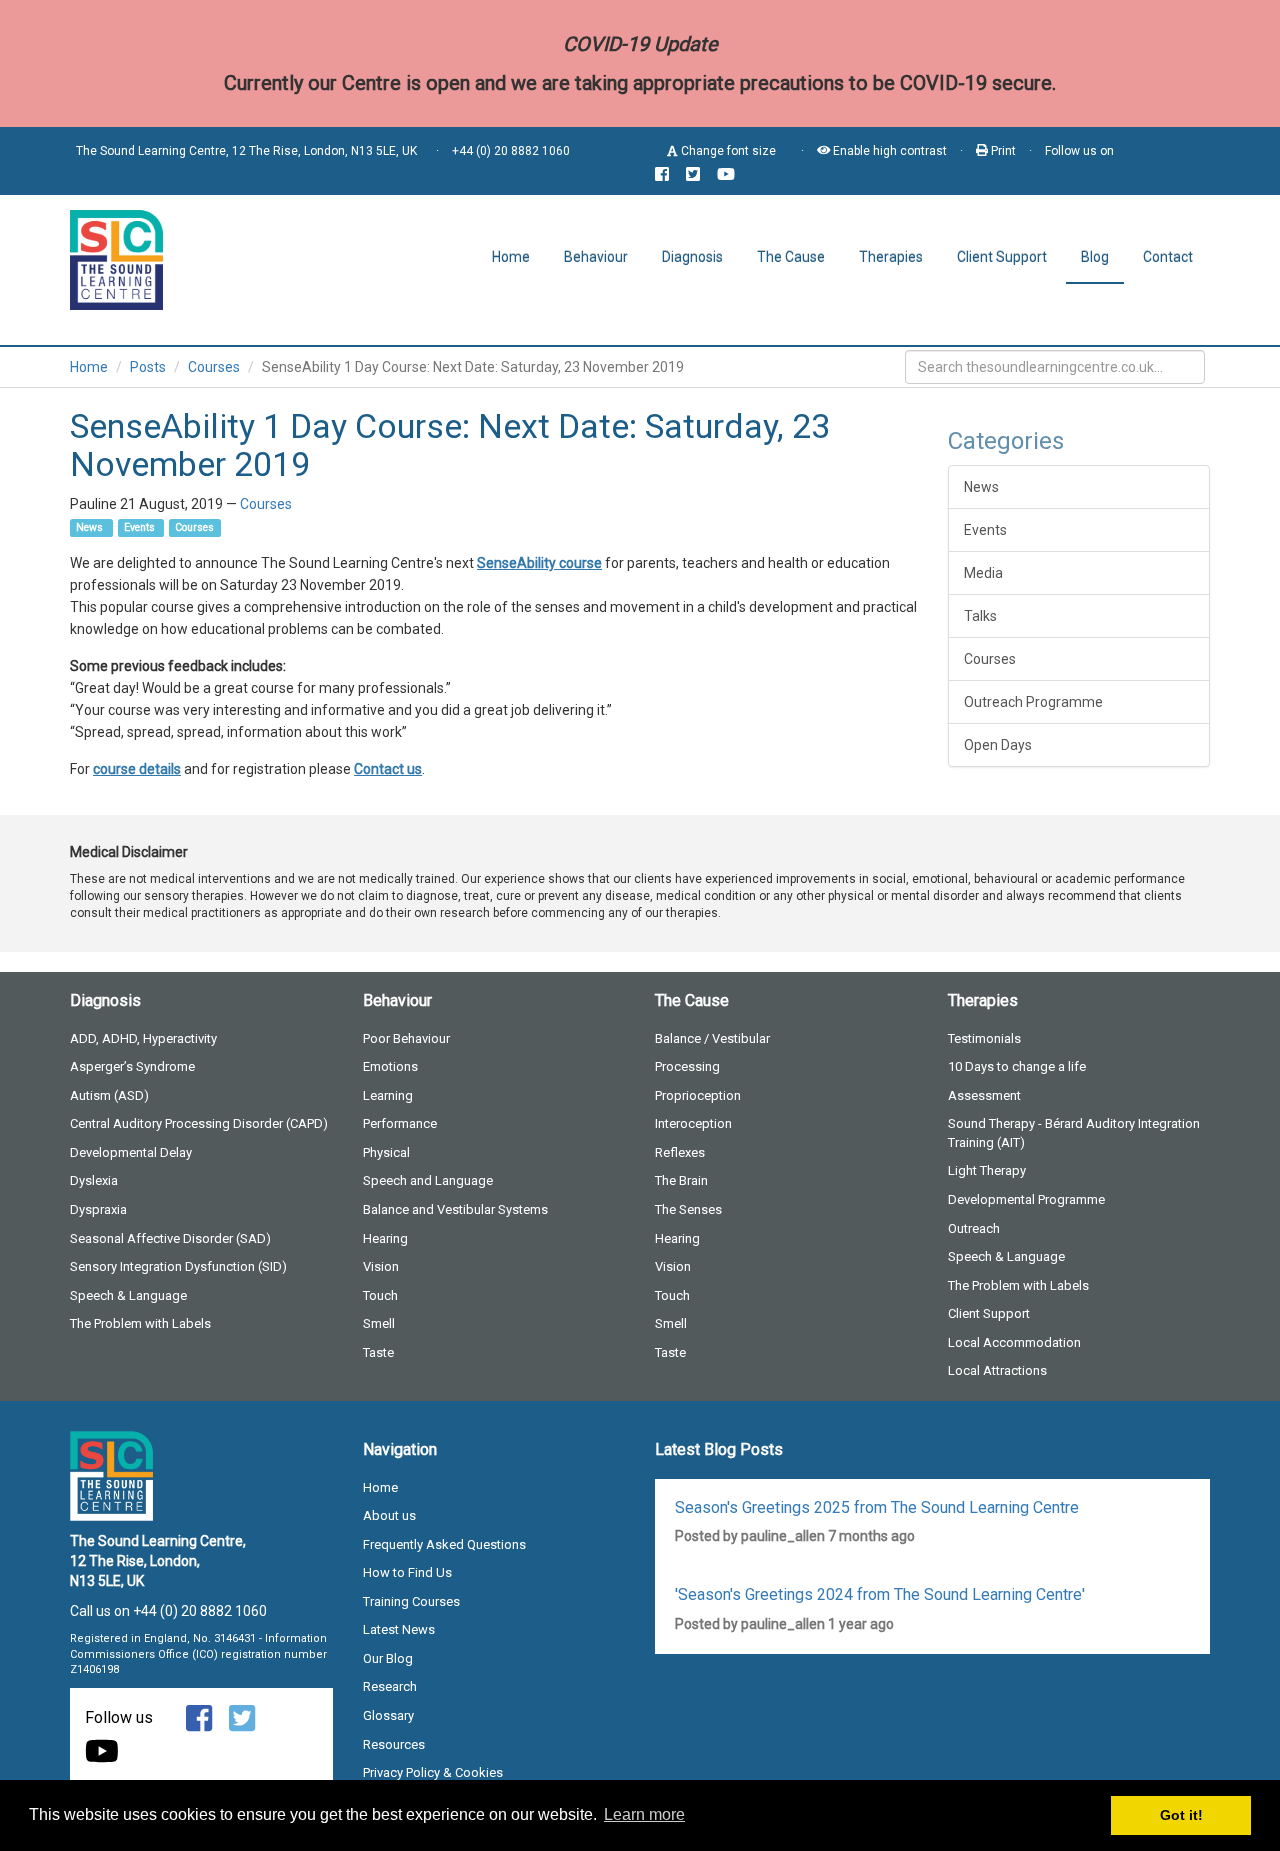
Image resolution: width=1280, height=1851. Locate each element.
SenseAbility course (539, 563)
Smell (379, 1323)
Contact (1168, 257)
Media (983, 573)
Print (1002, 151)
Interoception (693, 1123)
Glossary (388, 1715)
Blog (1095, 257)
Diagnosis (692, 257)
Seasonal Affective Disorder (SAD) (170, 1238)
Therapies (891, 257)
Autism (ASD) (109, 1095)
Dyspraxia (98, 1209)
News (91, 527)
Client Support (1002, 257)
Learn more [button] (644, 1814)
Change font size (727, 151)
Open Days (998, 745)
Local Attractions (997, 1370)
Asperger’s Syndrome (132, 1066)
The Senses (688, 1209)
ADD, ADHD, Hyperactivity (143, 1038)
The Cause (791, 257)
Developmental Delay (131, 1152)
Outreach (974, 1228)
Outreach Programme (1033, 702)
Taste (378, 1352)
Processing (687, 1066)
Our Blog (388, 1658)
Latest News (399, 1629)
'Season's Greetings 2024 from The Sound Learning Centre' (880, 1594)
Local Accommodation (1014, 1342)
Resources (394, 1744)
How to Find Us (407, 1572)
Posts (148, 367)
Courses (214, 367)
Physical (386, 1152)
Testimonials (984, 1038)
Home (511, 257)
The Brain (681, 1180)
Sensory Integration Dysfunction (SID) (178, 1266)
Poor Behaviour (406, 1038)
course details (137, 769)
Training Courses (411, 1601)
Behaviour (596, 257)
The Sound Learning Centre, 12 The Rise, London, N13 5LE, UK (246, 151)
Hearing (385, 1238)
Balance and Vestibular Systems (455, 1209)
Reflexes (680, 1152)
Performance (400, 1123)
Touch (380, 1295)
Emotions (390, 1066)
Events (141, 527)
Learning (388, 1095)
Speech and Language (428, 1180)
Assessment (984, 1095)
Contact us (388, 769)
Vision (381, 1266)
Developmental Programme (1026, 1199)
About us (389, 1515)
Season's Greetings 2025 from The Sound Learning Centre (877, 1507)
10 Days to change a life (1017, 1066)
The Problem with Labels (140, 1323)
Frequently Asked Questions (444, 1544)
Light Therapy (987, 1170)
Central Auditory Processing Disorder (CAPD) (199, 1123)
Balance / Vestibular (712, 1038)
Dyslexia (94, 1180)
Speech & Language (128, 1295)
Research (390, 1686)
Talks (980, 616)
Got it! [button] (1181, 1815)
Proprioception (698, 1095)
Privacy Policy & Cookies (433, 1772)
